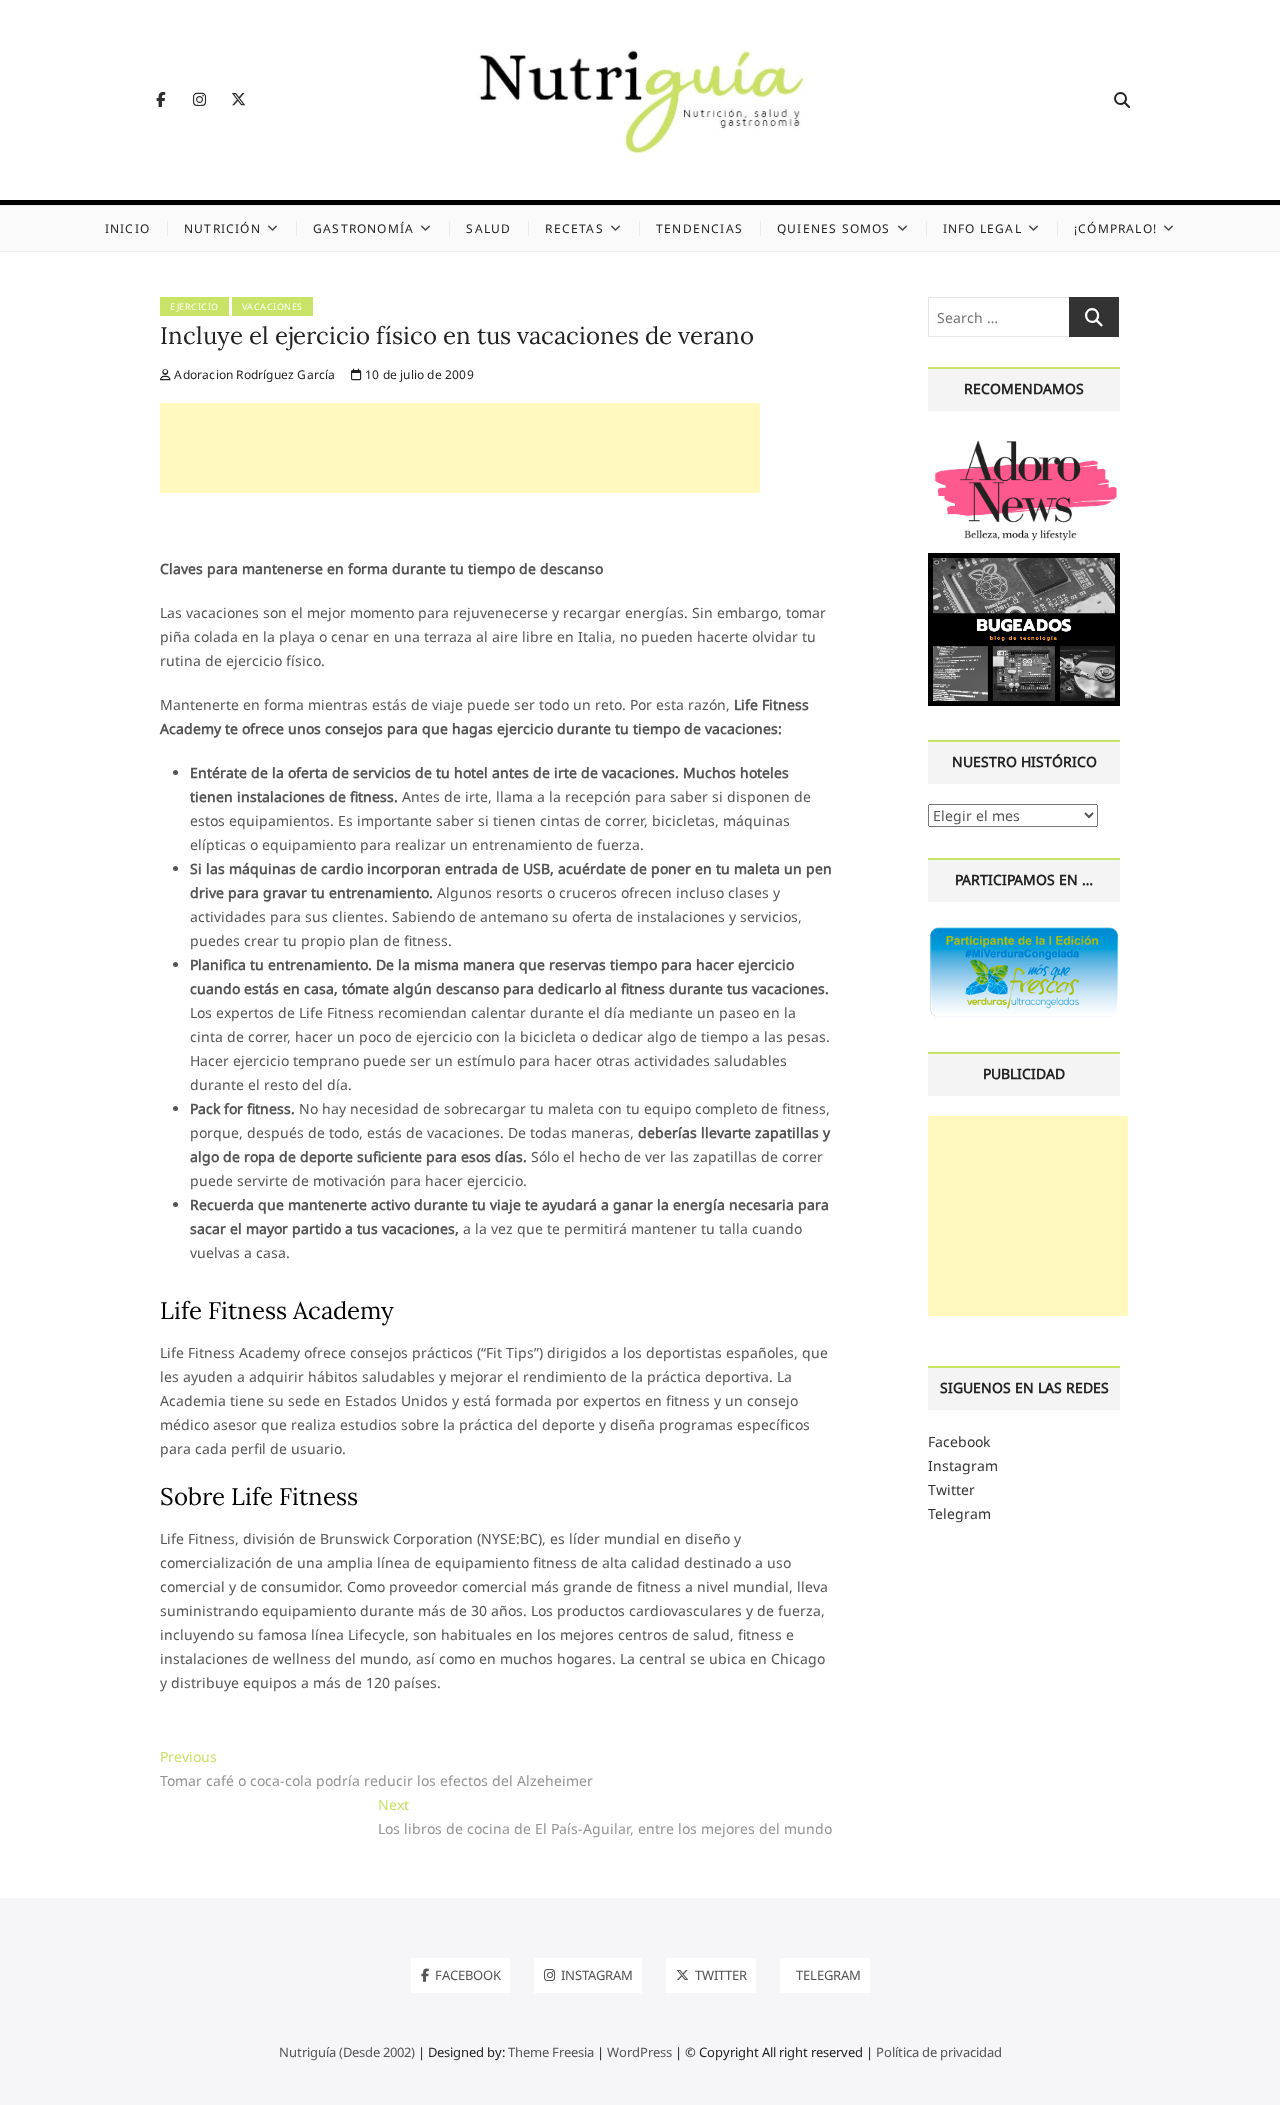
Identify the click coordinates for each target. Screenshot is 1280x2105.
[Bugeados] (1024, 560)
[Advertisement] (460, 448)
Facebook (959, 1441)
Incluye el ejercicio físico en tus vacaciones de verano (457, 335)
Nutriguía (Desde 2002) (347, 2052)
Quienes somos (834, 228)
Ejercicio (194, 306)
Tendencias (699, 228)
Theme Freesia (551, 2052)
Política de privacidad (939, 2052)
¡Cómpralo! (1115, 228)
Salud (488, 228)
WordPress (639, 2052)
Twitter (951, 1489)
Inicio (127, 228)
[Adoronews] (1024, 442)
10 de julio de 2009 (418, 374)
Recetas (574, 228)
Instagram (963, 1465)
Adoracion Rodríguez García (253, 374)
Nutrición (222, 228)
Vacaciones (272, 306)
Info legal (982, 228)
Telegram (959, 1513)
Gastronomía (363, 228)
